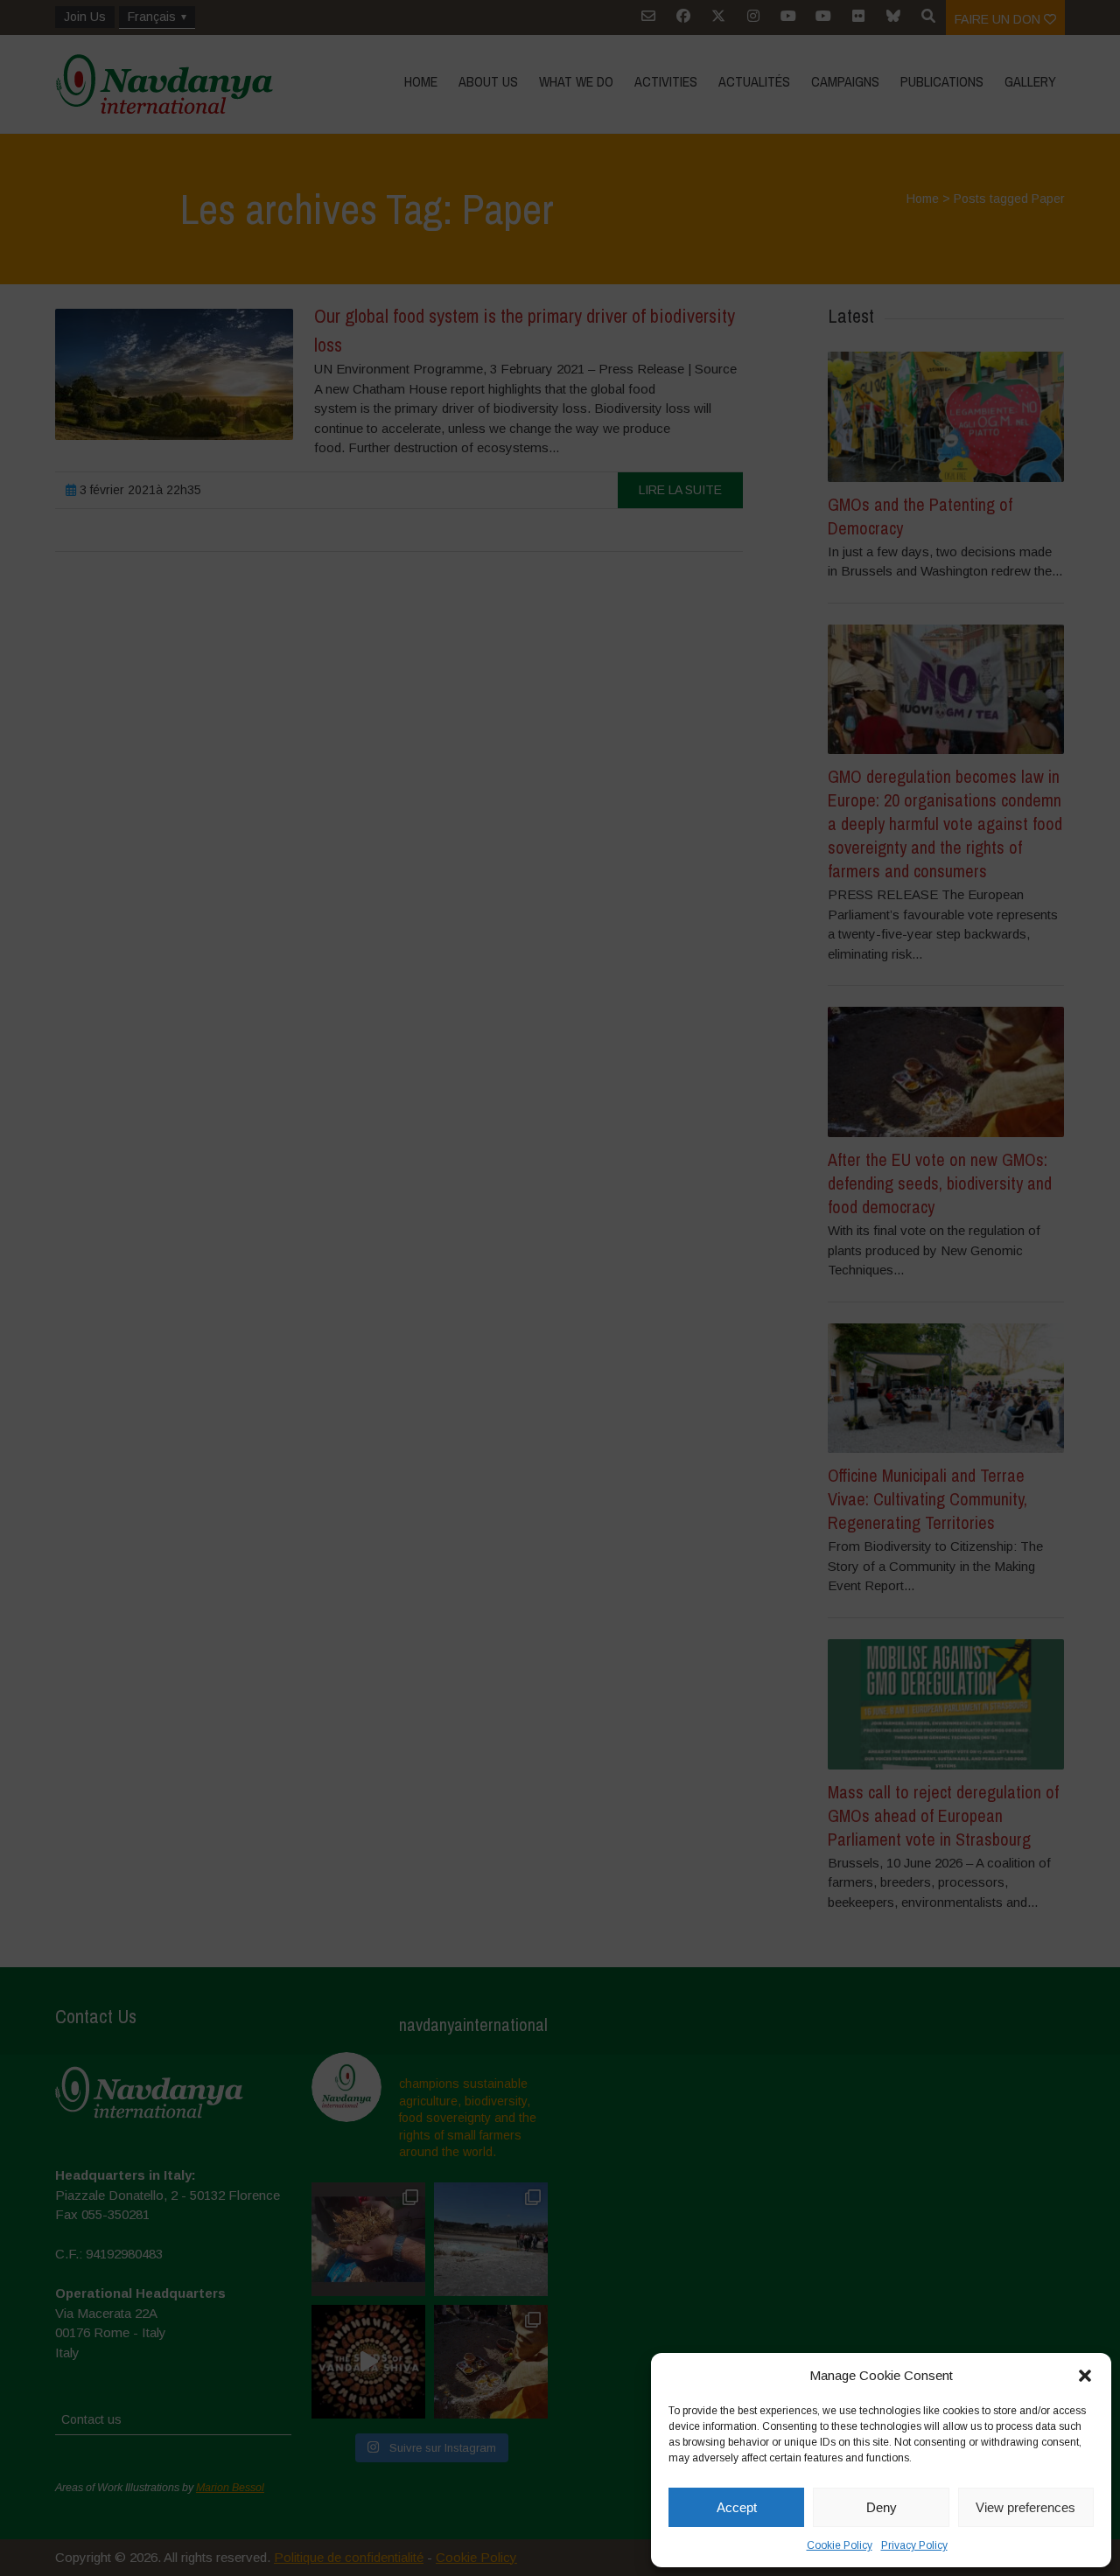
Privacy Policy (914, 2545)
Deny (882, 2507)
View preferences (1025, 2507)
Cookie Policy (840, 2545)
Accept (737, 2507)
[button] (1085, 2376)
